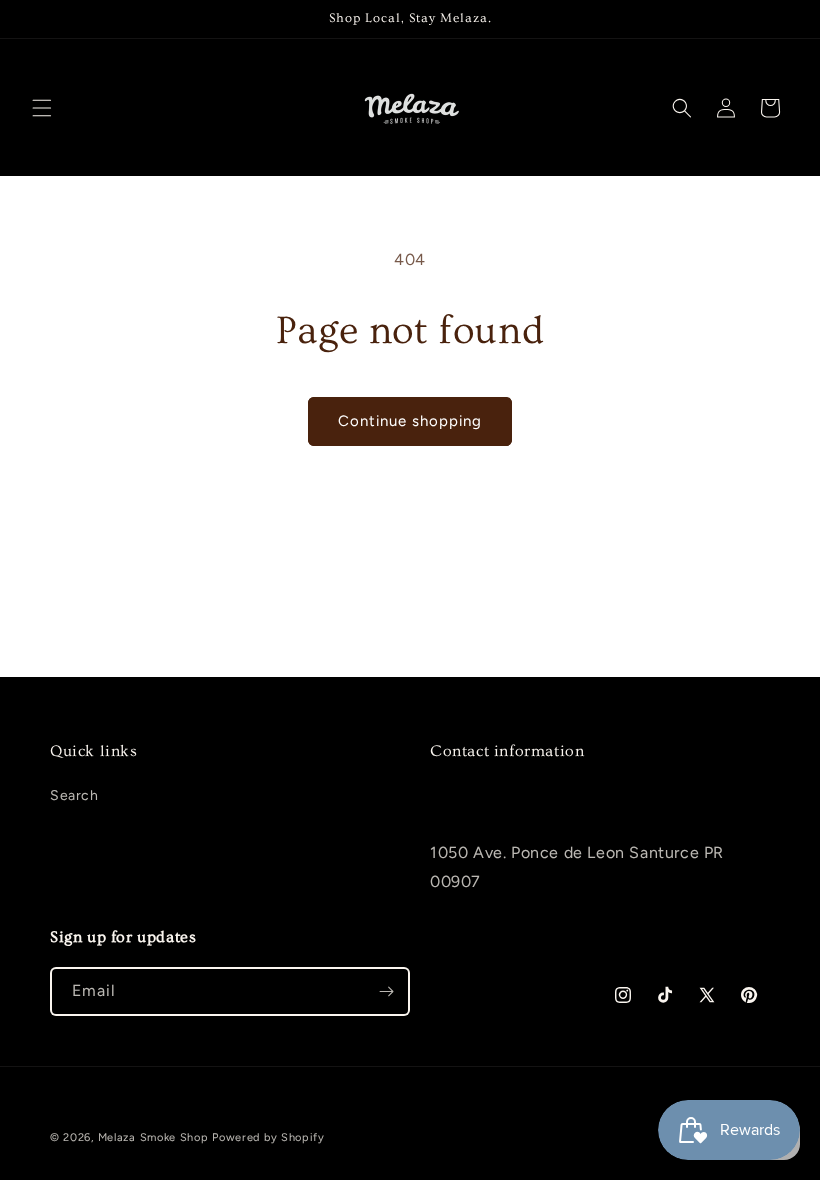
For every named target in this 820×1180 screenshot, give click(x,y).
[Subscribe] (386, 991)
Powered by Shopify (268, 1137)
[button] (42, 108)
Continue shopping (410, 421)
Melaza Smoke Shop (153, 1137)
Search (74, 795)
